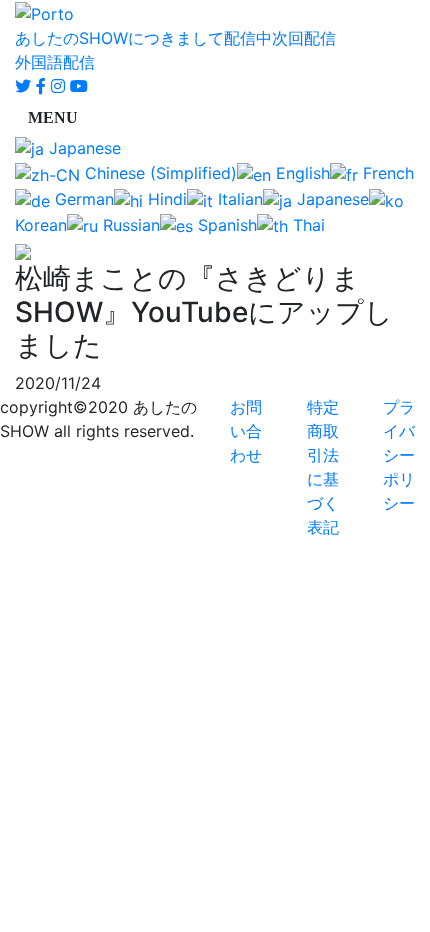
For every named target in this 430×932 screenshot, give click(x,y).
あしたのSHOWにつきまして (119, 38)
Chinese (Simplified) (158, 173)
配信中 (248, 38)
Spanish (225, 225)
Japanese (82, 148)
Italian (238, 199)
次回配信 (304, 38)
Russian (129, 225)
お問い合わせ (246, 431)
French (386, 173)
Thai (306, 225)
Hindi (165, 199)
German (82, 199)
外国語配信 (55, 62)
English (300, 173)
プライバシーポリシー (399, 455)
